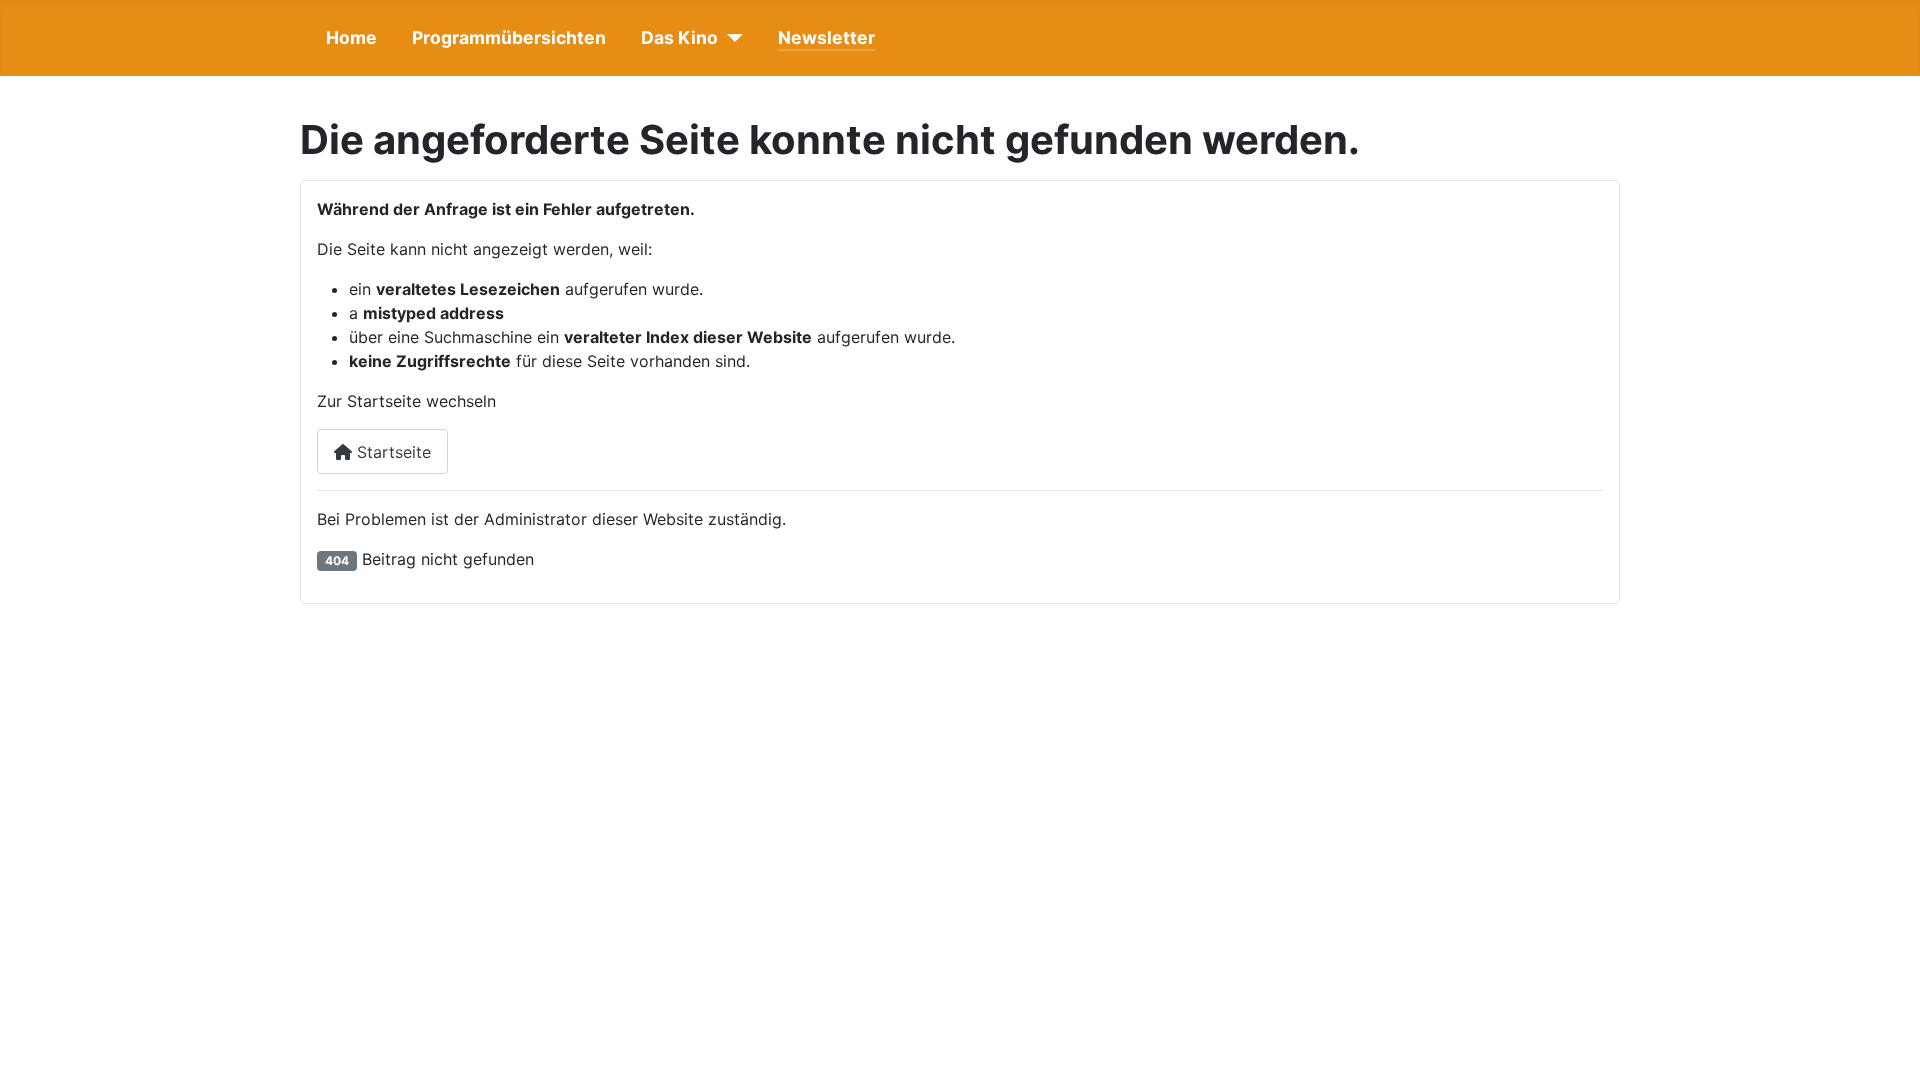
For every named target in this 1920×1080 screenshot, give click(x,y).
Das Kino (679, 37)
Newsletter (826, 37)
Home (351, 37)
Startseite (391, 452)
